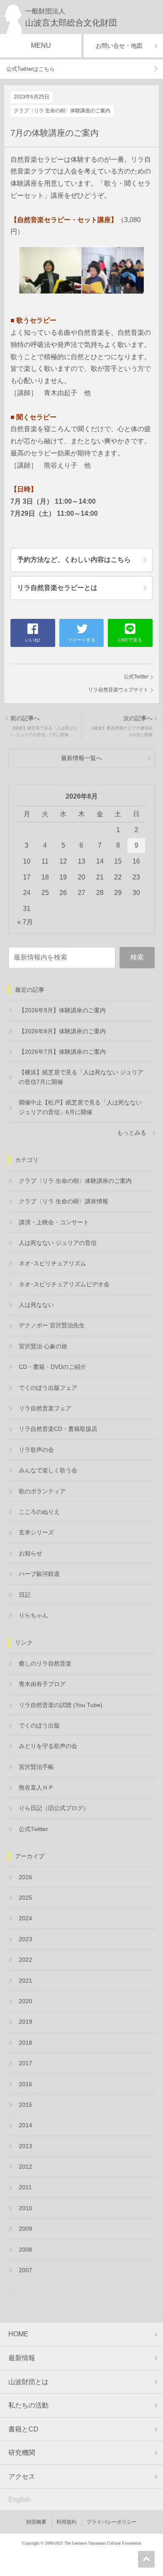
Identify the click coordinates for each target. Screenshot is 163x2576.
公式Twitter (136, 677)
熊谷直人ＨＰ (36, 1787)
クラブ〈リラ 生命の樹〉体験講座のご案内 (62, 111)
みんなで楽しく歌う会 (48, 1470)
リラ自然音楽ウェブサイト (118, 690)
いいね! (33, 640)
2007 (25, 2270)
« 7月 (25, 922)
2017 (25, 2063)
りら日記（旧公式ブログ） (54, 1808)
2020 (25, 2001)
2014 (25, 2125)
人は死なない (36, 1305)
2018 (25, 2043)
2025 (25, 1898)
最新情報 (22, 2358)
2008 (25, 2250)
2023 (25, 1939)
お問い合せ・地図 (119, 46)
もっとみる (132, 1133)
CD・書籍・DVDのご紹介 (52, 1367)
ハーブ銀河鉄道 (39, 1574)
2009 (25, 2229)
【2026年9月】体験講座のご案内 (62, 1010)
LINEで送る (130, 640)
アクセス (22, 2476)
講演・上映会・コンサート (54, 1222)
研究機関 (22, 2453)
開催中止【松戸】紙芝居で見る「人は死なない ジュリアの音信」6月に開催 (80, 1107)
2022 (25, 1960)
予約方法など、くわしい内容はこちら (74, 560)
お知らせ (31, 1553)
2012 (25, 2167)
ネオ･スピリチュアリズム (52, 1263)
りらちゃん (33, 1615)
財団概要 (36, 2522)
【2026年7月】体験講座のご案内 (62, 1052)
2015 (25, 2105)
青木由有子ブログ (42, 1684)
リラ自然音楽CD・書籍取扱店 (58, 1429)
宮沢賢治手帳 (36, 1767)
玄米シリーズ (36, 1532)
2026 (25, 1877)
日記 (25, 1595)
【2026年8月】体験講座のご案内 (62, 1031)
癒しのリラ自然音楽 (45, 1663)
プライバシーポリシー (112, 2522)
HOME (18, 2334)
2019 (25, 2022)
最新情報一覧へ (81, 758)
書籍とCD (23, 2429)
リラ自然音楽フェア (45, 1408)
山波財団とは (28, 2382)
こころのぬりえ (39, 1512)
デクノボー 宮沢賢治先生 (52, 1325)
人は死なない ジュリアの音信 (58, 1243)
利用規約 (66, 2522)
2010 (25, 2208)
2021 (25, 1981)
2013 (25, 2146)
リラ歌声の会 (36, 1450)
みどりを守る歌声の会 (48, 1746)
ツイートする (81, 640)
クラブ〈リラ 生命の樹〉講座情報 (64, 1201)
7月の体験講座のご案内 (55, 133)
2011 (25, 2187)
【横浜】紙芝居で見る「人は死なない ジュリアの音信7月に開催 (81, 1077)
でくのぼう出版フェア (48, 1388)
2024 (25, 1918)
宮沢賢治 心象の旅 (43, 1346)
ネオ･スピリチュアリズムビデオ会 (64, 1284)
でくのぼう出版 (39, 1725)
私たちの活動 (28, 2405)
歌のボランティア (42, 1491)
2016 (25, 2084)
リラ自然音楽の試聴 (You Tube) (61, 1705)
